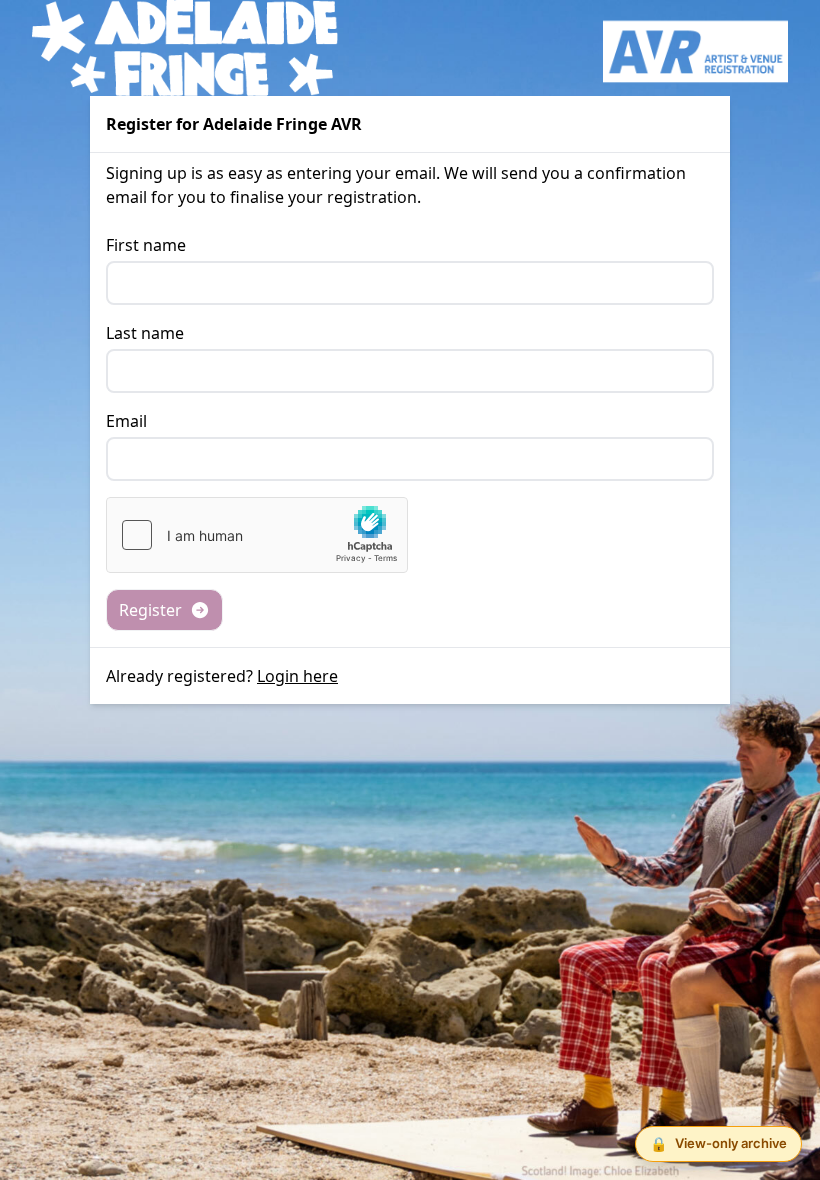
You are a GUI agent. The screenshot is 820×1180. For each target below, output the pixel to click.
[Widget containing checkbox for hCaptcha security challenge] (257, 535)
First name (146, 245)
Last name (145, 333)
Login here (297, 676)
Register (150, 610)
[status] (718, 1144)
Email (126, 421)
